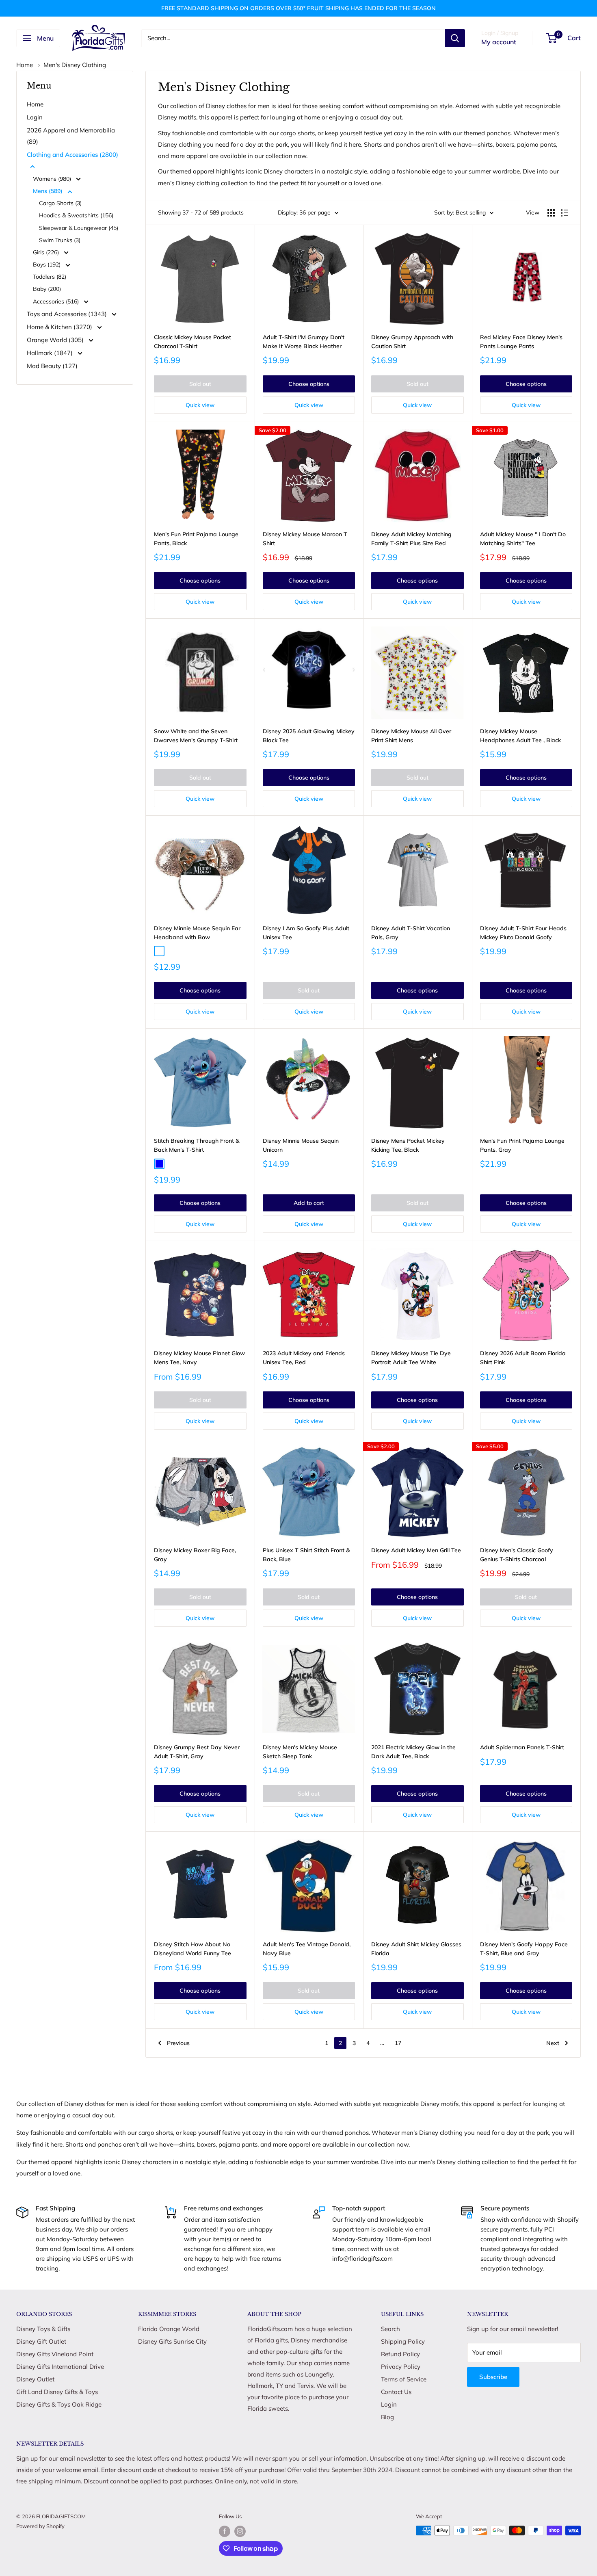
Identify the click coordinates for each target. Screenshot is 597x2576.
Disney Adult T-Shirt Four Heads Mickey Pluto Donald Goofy (523, 933)
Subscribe (493, 2377)
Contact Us (396, 2392)
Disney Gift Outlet (41, 2341)
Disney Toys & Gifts (43, 2329)
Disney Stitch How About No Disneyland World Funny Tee (193, 1949)
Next (553, 2043)
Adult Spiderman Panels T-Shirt (522, 1747)
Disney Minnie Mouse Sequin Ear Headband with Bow (197, 933)
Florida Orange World (169, 2329)
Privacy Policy (401, 2367)
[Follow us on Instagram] (240, 2531)
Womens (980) (53, 179)
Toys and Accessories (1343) (68, 314)
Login (35, 117)
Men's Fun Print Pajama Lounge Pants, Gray (522, 1145)
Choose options (309, 384)
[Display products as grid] (551, 213)
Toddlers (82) (50, 277)
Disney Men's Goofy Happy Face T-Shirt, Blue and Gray (524, 1949)
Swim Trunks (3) (60, 240)
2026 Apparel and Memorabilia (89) (71, 136)
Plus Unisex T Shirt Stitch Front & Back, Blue (306, 1555)
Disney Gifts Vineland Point (55, 2354)
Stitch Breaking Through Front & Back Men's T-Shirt (197, 1145)
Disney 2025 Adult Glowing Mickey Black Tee (309, 736)
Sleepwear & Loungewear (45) (79, 228)
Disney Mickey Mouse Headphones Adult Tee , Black (520, 736)
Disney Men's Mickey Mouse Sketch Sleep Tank (300, 1752)
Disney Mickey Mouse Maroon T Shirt (305, 539)
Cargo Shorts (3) (60, 203)
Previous (178, 2043)
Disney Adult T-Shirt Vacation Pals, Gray (411, 933)
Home (25, 65)
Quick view (200, 405)
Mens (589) (49, 191)
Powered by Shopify (40, 2526)
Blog (387, 2417)
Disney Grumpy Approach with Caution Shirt (412, 342)
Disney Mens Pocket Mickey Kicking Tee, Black (408, 1145)
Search (390, 2329)
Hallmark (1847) (51, 353)
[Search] (455, 38)
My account (499, 42)
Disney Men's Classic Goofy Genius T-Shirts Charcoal (517, 1555)
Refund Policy (400, 2354)
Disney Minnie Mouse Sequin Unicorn (301, 1145)
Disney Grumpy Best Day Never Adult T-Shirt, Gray (197, 1752)
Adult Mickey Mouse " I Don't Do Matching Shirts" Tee (523, 539)
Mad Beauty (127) (52, 366)
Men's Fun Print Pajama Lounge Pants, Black (196, 539)
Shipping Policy (403, 2341)
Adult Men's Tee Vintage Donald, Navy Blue (307, 1949)
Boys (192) (48, 264)
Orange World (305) (56, 340)
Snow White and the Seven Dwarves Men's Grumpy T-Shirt (196, 736)
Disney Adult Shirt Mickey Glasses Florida (416, 1949)
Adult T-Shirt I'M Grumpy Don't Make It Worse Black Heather (304, 342)
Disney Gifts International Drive (60, 2367)
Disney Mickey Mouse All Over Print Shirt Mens (411, 736)
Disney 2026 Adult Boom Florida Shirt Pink (523, 1358)
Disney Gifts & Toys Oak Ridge (59, 2404)
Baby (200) (47, 289)
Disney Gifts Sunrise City (172, 2341)
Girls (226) (47, 252)
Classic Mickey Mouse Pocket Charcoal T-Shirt (193, 342)
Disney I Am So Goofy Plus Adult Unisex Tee (306, 933)
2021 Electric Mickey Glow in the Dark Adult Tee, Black (413, 1752)
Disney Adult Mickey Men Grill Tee (416, 1550)
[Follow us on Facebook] (225, 2531)
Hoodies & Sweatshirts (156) (76, 215)
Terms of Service (404, 2379)
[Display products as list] (565, 213)
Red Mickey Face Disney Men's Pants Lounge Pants (521, 342)
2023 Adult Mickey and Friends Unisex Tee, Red (304, 1358)
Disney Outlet (35, 2379)
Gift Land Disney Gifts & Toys (57, 2392)
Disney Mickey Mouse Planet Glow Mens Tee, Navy (199, 1358)
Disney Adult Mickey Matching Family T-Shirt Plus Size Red (411, 539)
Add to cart (309, 1203)
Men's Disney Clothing (75, 65)
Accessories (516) (57, 301)
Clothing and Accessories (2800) (72, 155)
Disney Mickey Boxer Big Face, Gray (195, 1555)
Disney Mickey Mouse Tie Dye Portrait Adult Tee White (411, 1358)
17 (398, 2043)
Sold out (200, 384)
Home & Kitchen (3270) (60, 327)
